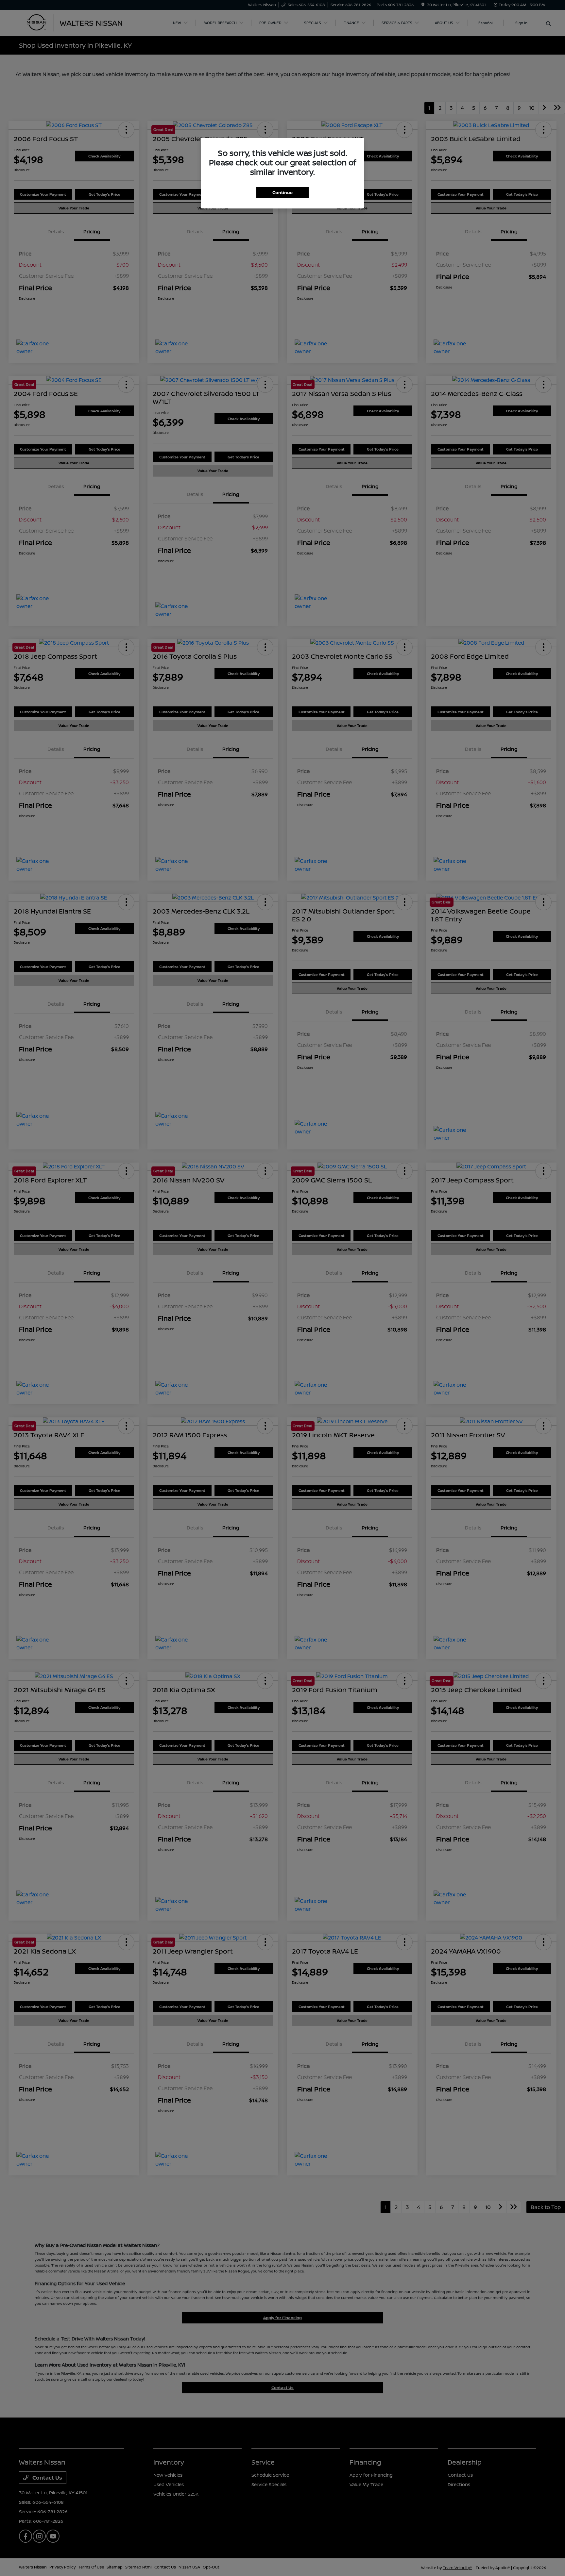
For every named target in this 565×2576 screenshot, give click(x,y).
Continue (282, 192)
